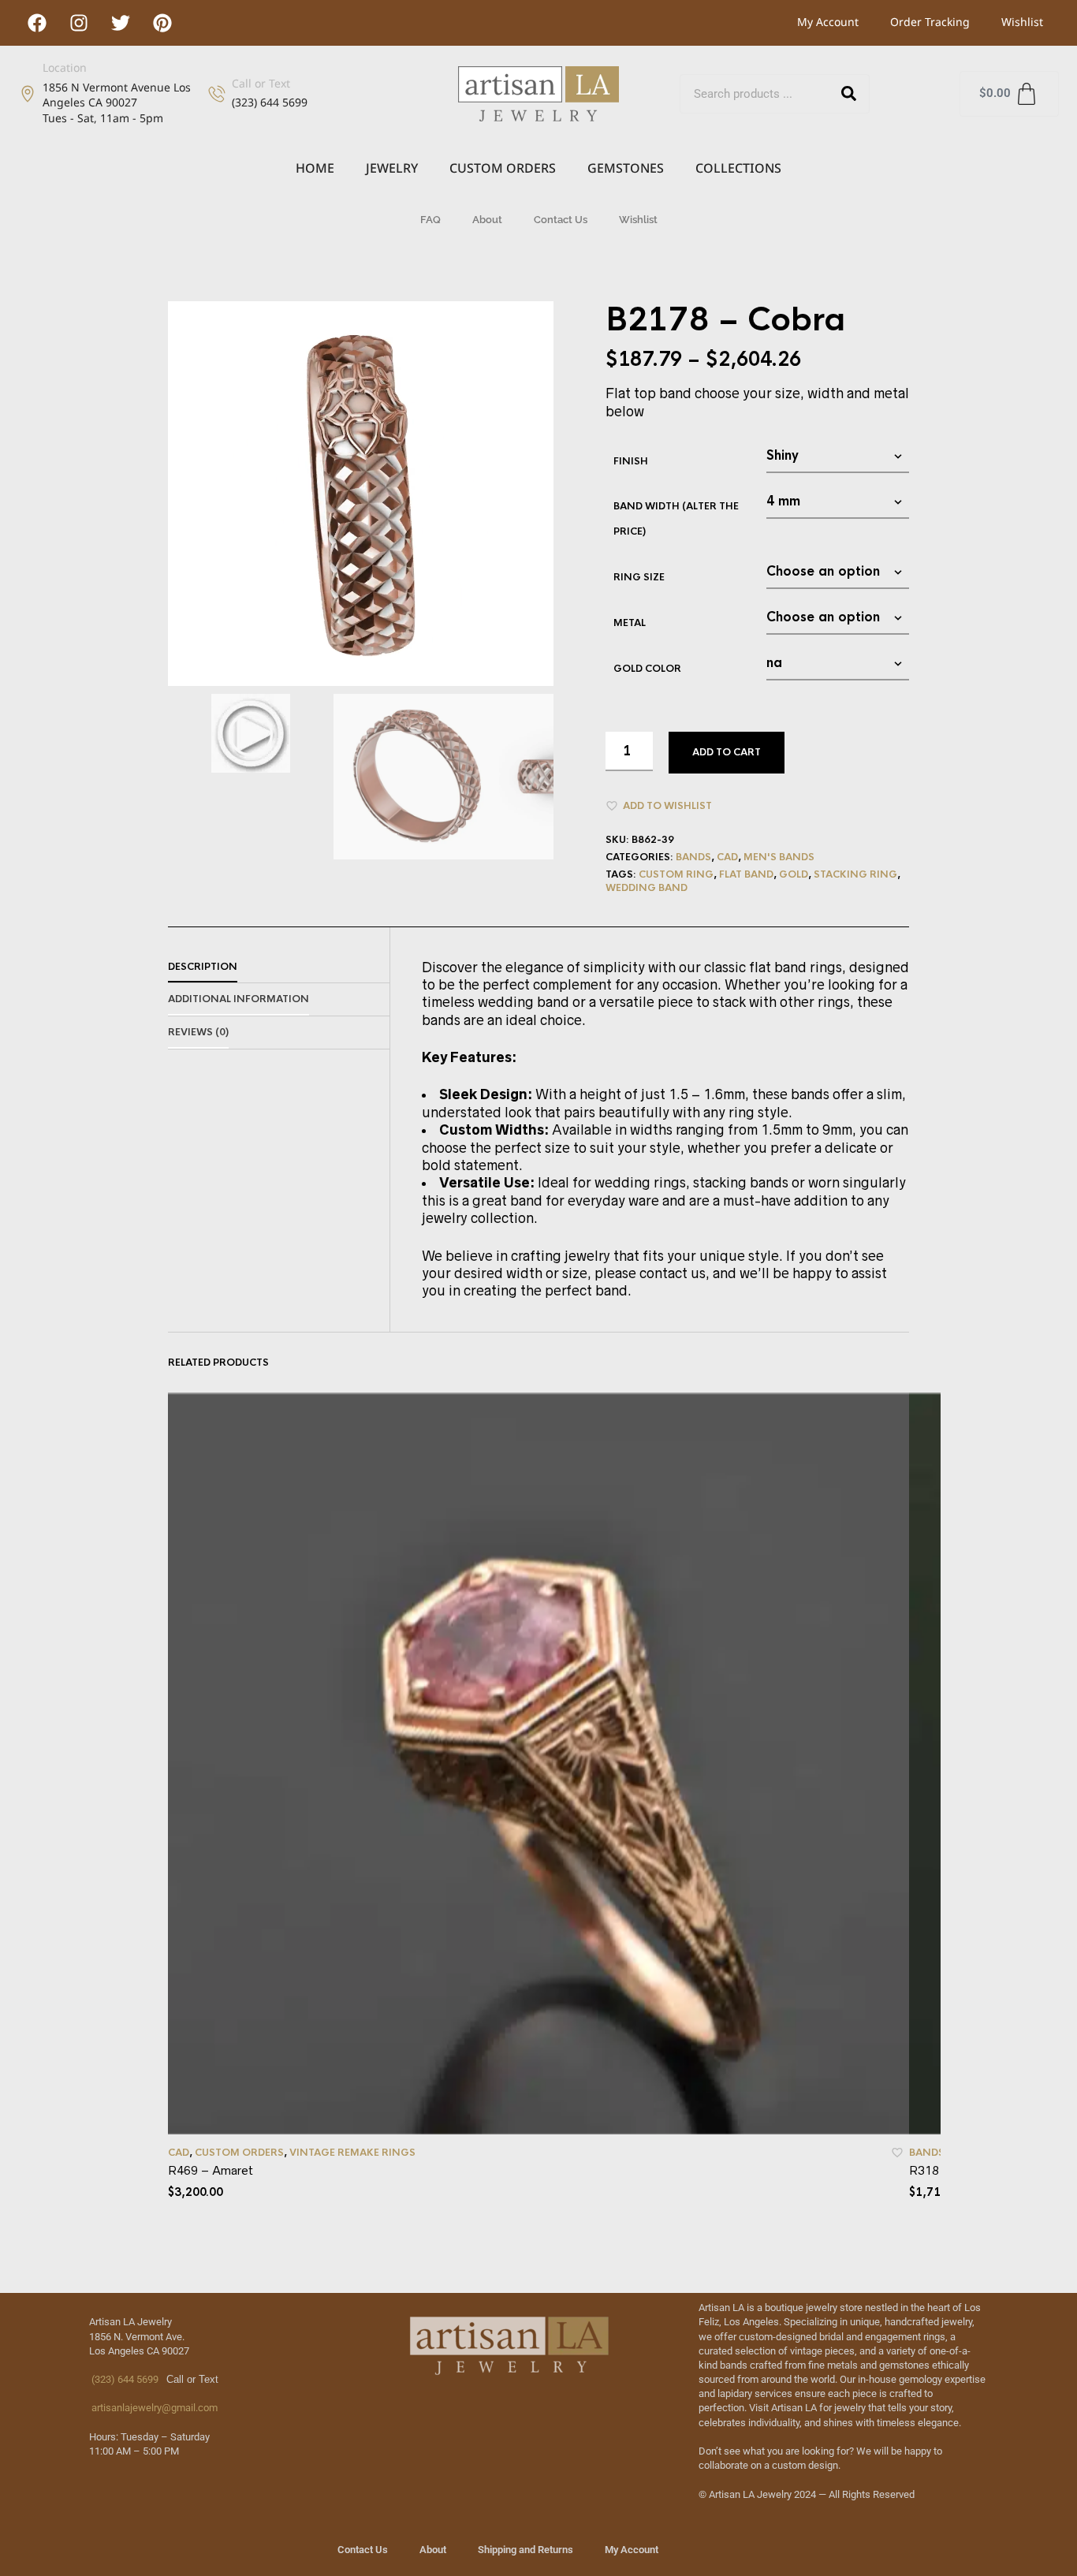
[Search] (849, 94)
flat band (746, 874)
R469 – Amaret (211, 2170)
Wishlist (1022, 22)
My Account (828, 22)
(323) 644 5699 (124, 2379)
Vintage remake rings (352, 2153)
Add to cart (727, 752)
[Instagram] (79, 23)
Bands (693, 857)
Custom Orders (503, 168)
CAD (727, 857)
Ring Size (639, 577)
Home (315, 168)
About (487, 220)
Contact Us (561, 220)
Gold (794, 874)
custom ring (676, 874)
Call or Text (261, 83)
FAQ (430, 220)
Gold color (647, 669)
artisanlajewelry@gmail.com (153, 2408)
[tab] (279, 967)
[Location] (28, 94)
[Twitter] (121, 23)
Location (65, 67)
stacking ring (855, 874)
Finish (631, 461)
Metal (630, 623)
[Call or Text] (217, 94)
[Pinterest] (162, 23)
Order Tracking (930, 22)
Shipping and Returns (525, 2550)
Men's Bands (779, 857)
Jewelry (392, 168)
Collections (738, 168)
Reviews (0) (198, 1032)
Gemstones (626, 168)
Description (203, 967)
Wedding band (647, 888)
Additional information (239, 999)
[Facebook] (37, 23)
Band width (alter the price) (676, 519)
